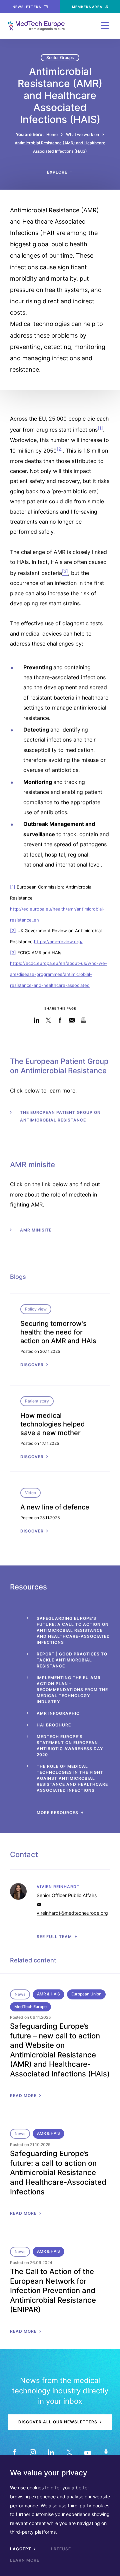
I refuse (61, 2549)
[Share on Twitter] (48, 1020)
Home (52, 134)
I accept (21, 2549)
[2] (13, 931)
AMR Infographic (58, 1713)
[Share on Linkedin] (37, 1020)
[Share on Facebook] (60, 1020)
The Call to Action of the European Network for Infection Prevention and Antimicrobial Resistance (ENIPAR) (53, 2290)
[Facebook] (14, 2452)
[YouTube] (87, 2452)
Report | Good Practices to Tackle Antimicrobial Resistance (72, 1660)
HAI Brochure (54, 1725)
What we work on (82, 134)
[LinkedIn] (51, 2452)
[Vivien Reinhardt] (60, 1891)
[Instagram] (32, 2452)
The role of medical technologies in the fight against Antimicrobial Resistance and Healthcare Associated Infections (72, 1778)
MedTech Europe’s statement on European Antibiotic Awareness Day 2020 (70, 1746)
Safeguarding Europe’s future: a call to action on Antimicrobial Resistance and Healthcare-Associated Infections (73, 1630)
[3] (13, 953)
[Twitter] (69, 2452)
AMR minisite (36, 1230)
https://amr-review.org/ (58, 942)
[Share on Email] (72, 1020)
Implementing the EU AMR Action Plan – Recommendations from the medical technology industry (72, 1690)
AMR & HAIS (48, 1994)
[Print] (83, 1020)
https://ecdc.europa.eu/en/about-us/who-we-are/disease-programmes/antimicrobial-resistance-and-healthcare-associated (58, 974)
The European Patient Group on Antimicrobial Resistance (60, 1116)
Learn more (25, 2560)
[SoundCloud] (106, 2452)
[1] (13, 887)
